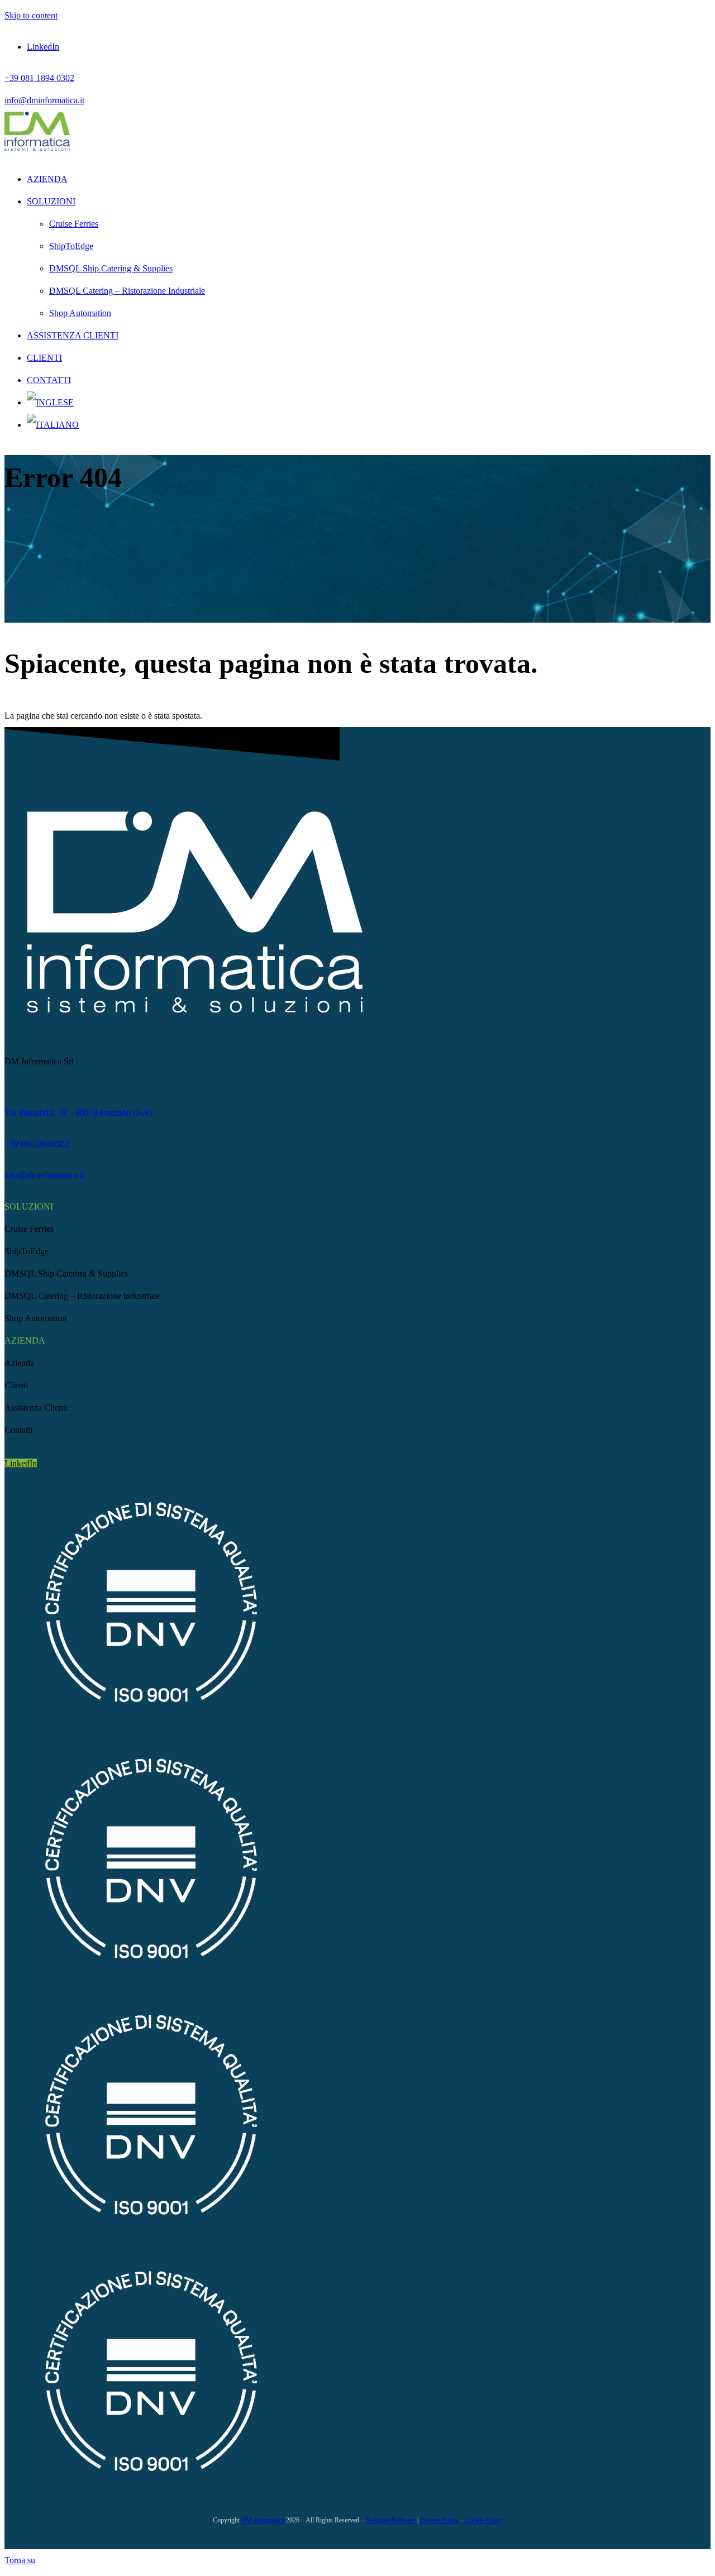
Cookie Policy (484, 2520)
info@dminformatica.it (44, 100)
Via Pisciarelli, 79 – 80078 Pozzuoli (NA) (78, 1113)
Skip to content (31, 15)
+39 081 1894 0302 (39, 78)
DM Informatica (263, 2520)
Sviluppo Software (392, 2520)
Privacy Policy (440, 2520)
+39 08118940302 (37, 1144)
